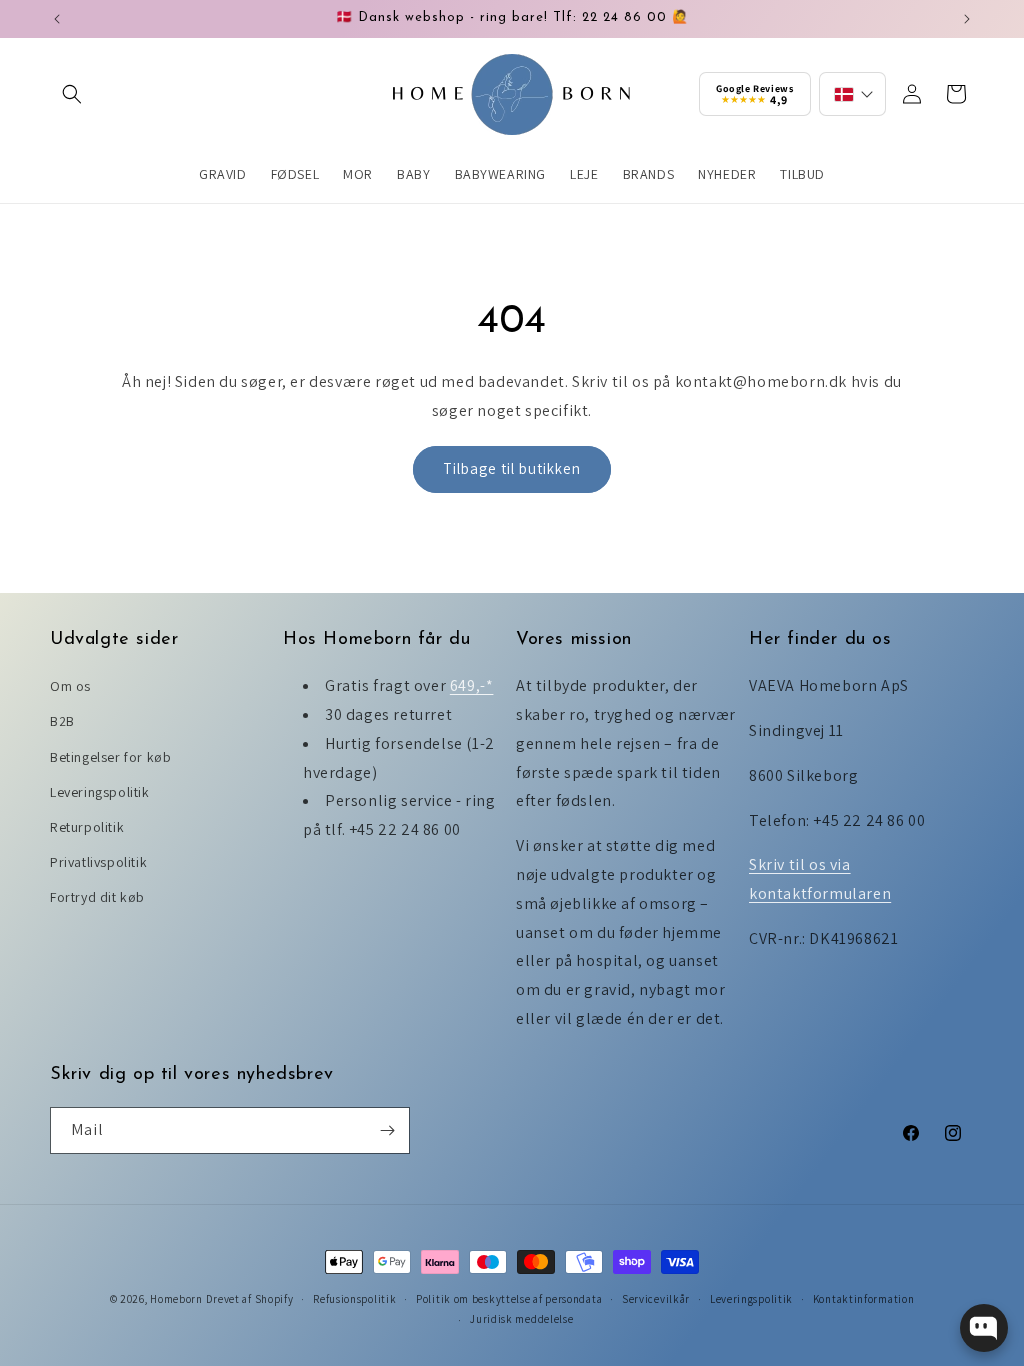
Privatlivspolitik (98, 862)
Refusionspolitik (354, 1299)
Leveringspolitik (100, 792)
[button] (72, 94)
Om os (70, 686)
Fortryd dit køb (97, 897)
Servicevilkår (656, 1299)
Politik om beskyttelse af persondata (509, 1299)
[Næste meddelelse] (967, 19)
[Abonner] (387, 1130)
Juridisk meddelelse (521, 1319)
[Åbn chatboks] (984, 1328)
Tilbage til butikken (512, 468)
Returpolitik (87, 827)
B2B (62, 721)
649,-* (472, 685)
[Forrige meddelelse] (57, 19)
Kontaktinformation (864, 1299)
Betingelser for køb (110, 757)
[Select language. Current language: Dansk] (852, 94)
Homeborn (176, 1299)
